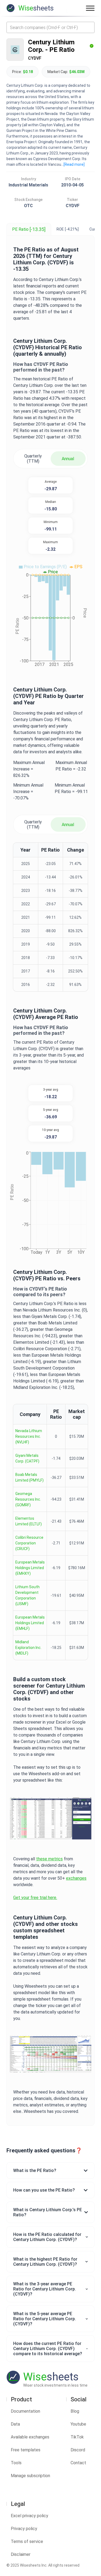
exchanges (76, 1878)
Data (15, 2424)
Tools (16, 2463)
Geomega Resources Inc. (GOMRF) (28, 1499)
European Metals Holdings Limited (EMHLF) (30, 1623)
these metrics (49, 1859)
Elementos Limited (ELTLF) (29, 1521)
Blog (75, 2411)
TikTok (77, 2437)
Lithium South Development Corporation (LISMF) (27, 1595)
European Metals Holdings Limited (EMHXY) (30, 1568)
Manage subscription (30, 2476)
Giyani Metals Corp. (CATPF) (27, 1458)
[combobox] (50, 27)
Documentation (25, 2411)
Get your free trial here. (35, 1898)
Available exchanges (30, 2437)
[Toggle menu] (90, 8)
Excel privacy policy (29, 2516)
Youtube (78, 2424)
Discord (78, 2450)
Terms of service (27, 2541)
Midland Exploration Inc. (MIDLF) (28, 1648)
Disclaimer (21, 2554)
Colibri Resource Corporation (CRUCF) (29, 1543)
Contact (78, 2463)
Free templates (26, 2450)
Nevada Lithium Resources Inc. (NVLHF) (29, 1436)
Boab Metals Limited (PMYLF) (29, 1477)
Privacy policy (24, 2529)
